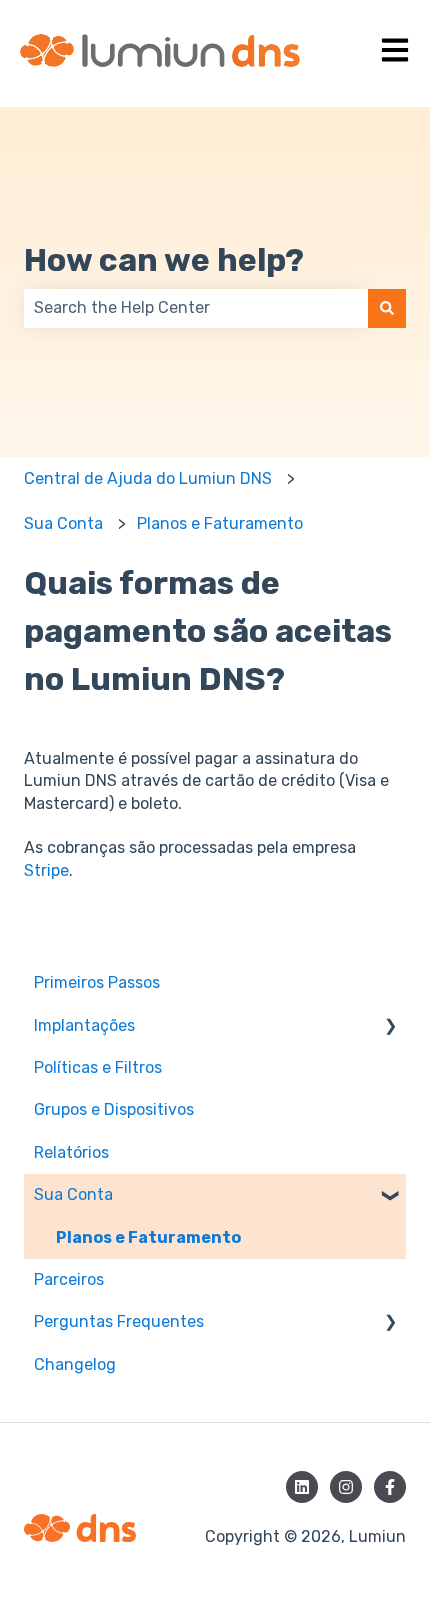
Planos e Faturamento (220, 523)
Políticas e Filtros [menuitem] (98, 1067)
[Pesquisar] (387, 308)
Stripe (46, 870)
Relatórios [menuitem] (71, 1152)
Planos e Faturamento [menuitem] (148, 1237)
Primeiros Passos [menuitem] (97, 982)
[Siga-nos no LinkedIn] (302, 1487)
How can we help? (164, 260)
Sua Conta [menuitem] (73, 1194)
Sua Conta (63, 523)
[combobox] (196, 308)
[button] (390, 1027)
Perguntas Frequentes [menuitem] (119, 1321)
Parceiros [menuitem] (69, 1279)
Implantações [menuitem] (84, 1025)
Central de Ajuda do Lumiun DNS (148, 478)
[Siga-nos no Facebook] (390, 1487)
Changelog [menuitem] (75, 1364)
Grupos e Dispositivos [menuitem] (114, 1109)
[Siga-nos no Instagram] (346, 1487)
